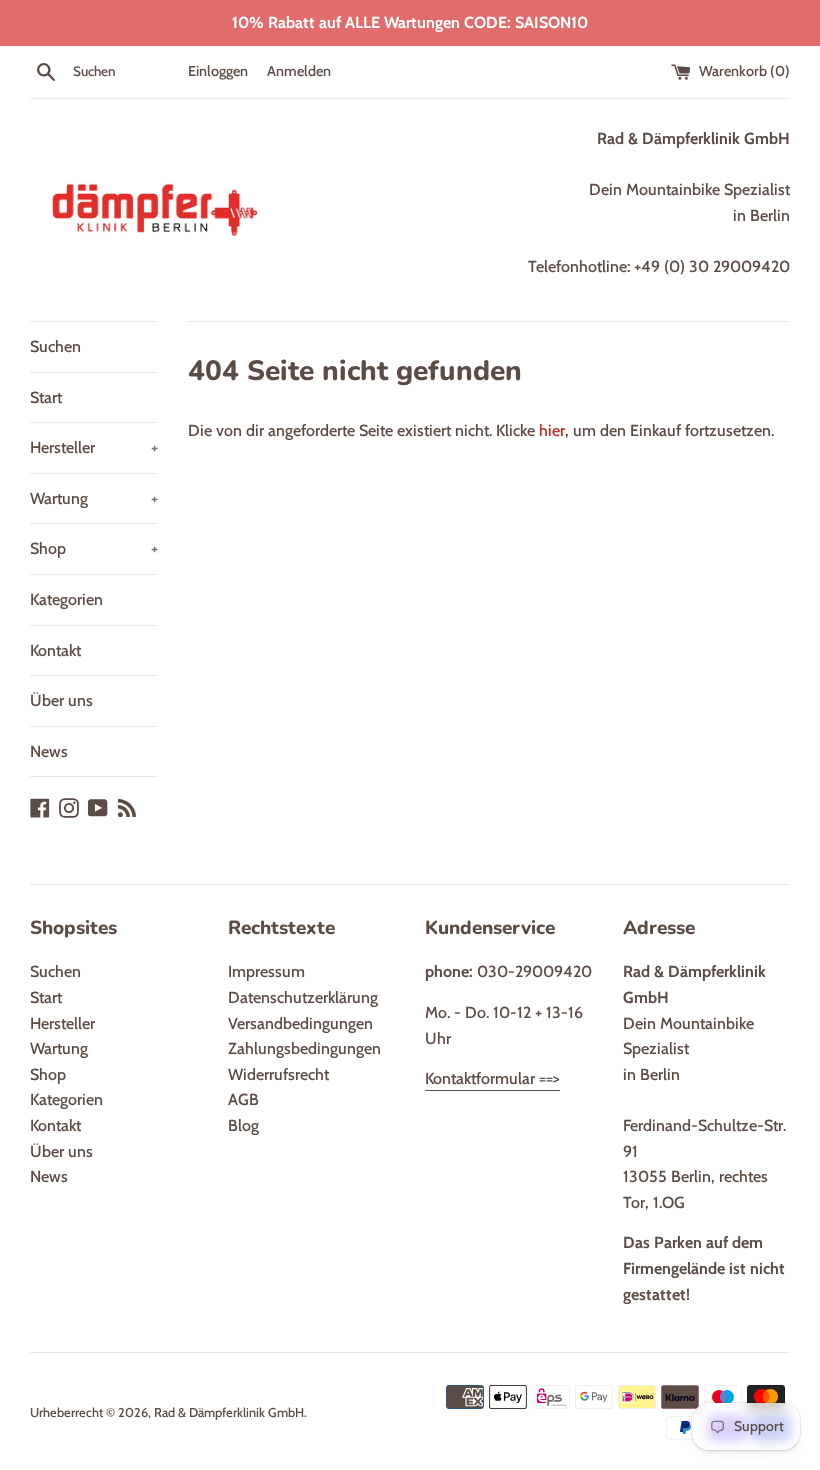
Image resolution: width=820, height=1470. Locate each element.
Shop (94, 548)
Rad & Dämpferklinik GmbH (229, 1412)
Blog (243, 1125)
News (49, 751)
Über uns (61, 700)
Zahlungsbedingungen (304, 1048)
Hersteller (94, 447)
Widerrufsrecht (278, 1074)
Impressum (266, 971)
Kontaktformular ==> (492, 1078)
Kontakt (55, 650)
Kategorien (66, 599)
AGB (243, 1099)
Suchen (55, 346)
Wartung (94, 498)
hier (552, 430)
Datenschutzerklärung (303, 997)
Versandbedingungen (300, 1023)
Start (46, 397)
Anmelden (299, 71)
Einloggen (218, 71)
